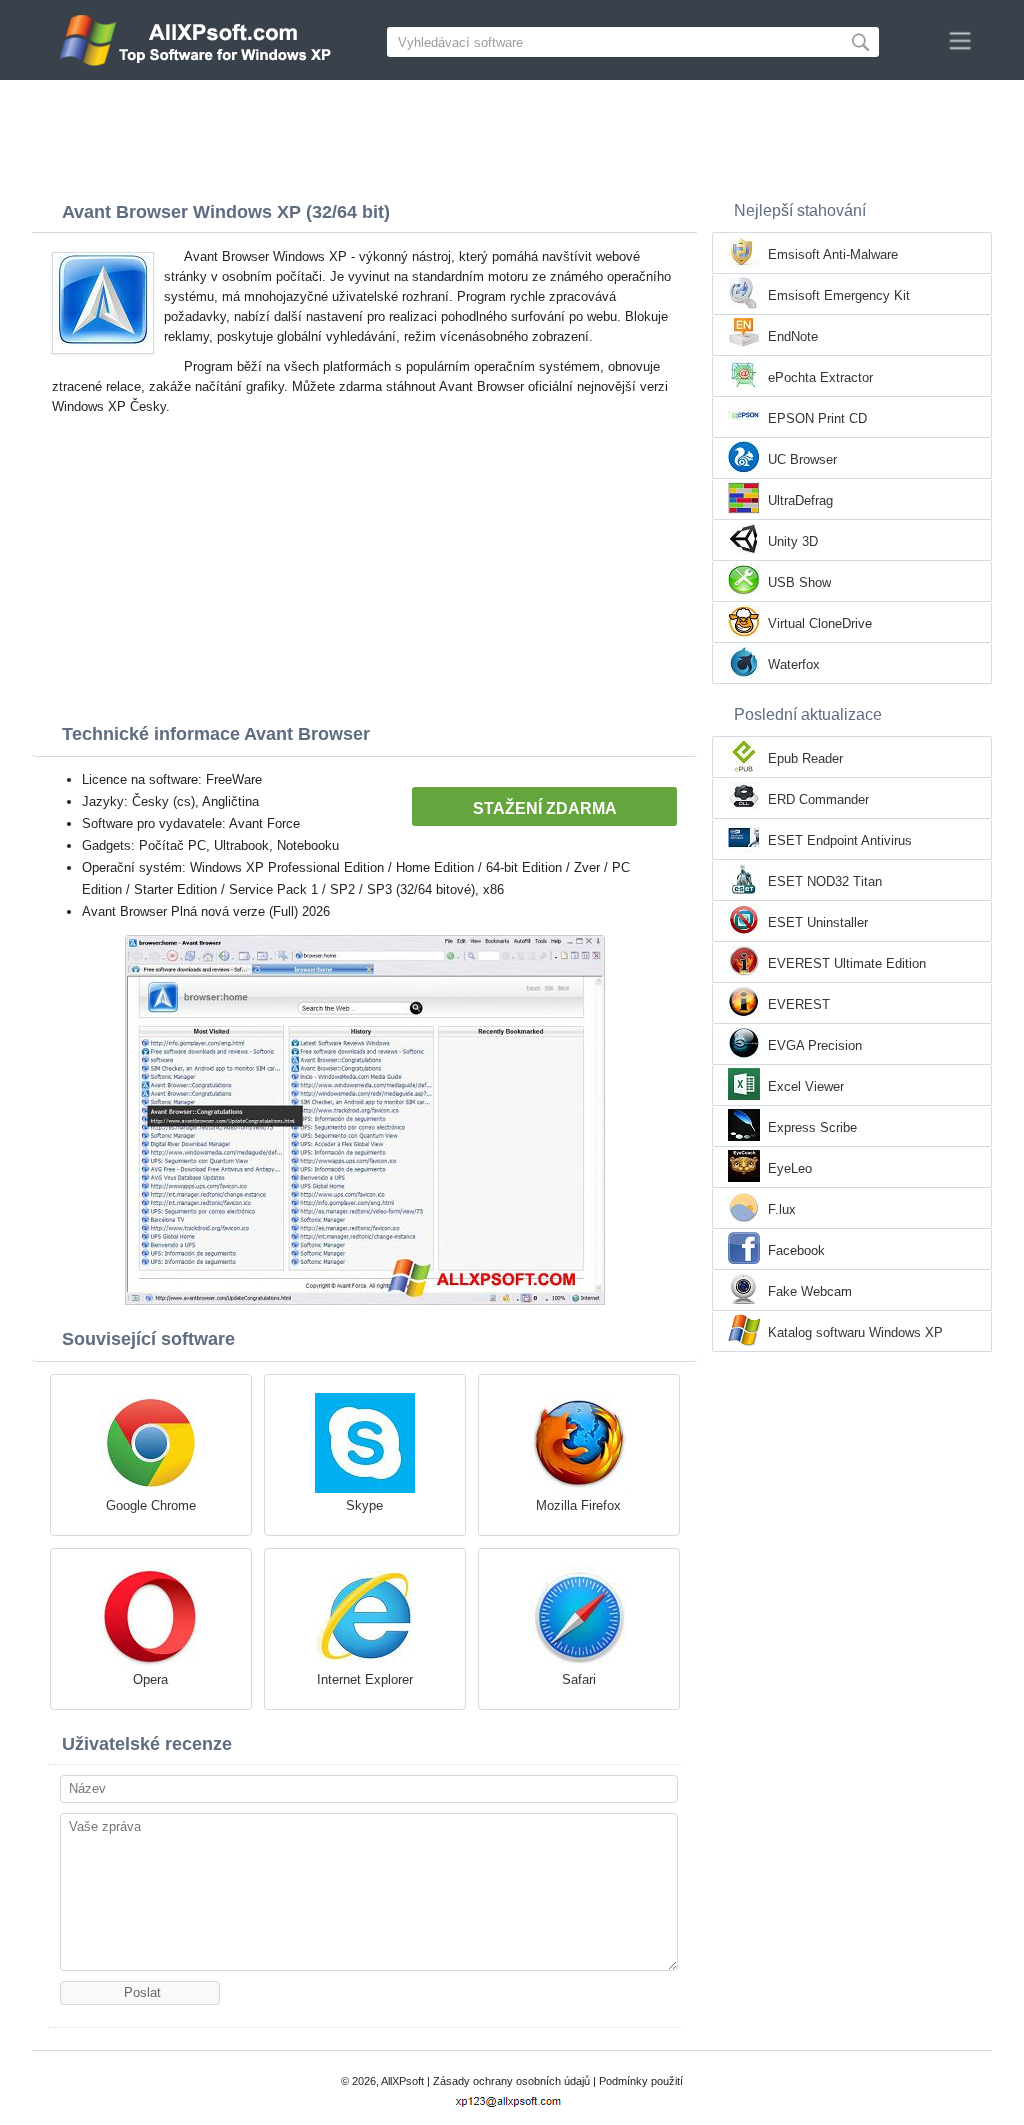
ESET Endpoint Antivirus (840, 840)
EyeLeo (790, 1168)
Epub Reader (805, 758)
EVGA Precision (815, 1045)
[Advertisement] (512, 135)
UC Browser (802, 459)
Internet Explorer (365, 1679)
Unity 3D (793, 541)
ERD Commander (818, 799)
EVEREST (799, 1004)
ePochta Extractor (820, 377)
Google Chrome (151, 1505)
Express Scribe (812, 1127)
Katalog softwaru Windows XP (855, 1332)
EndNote (793, 336)
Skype (364, 1505)
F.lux (782, 1209)
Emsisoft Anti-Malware (833, 254)
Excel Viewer (806, 1086)
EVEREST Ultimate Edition (847, 963)
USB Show (799, 582)
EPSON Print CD (817, 418)
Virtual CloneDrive (820, 623)
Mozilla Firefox (578, 1505)
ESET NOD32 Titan (825, 881)
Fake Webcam (810, 1291)
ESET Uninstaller (818, 922)
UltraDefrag (800, 500)
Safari (579, 1679)
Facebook (796, 1250)
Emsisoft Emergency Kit (839, 295)
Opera (150, 1679)
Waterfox (794, 664)
